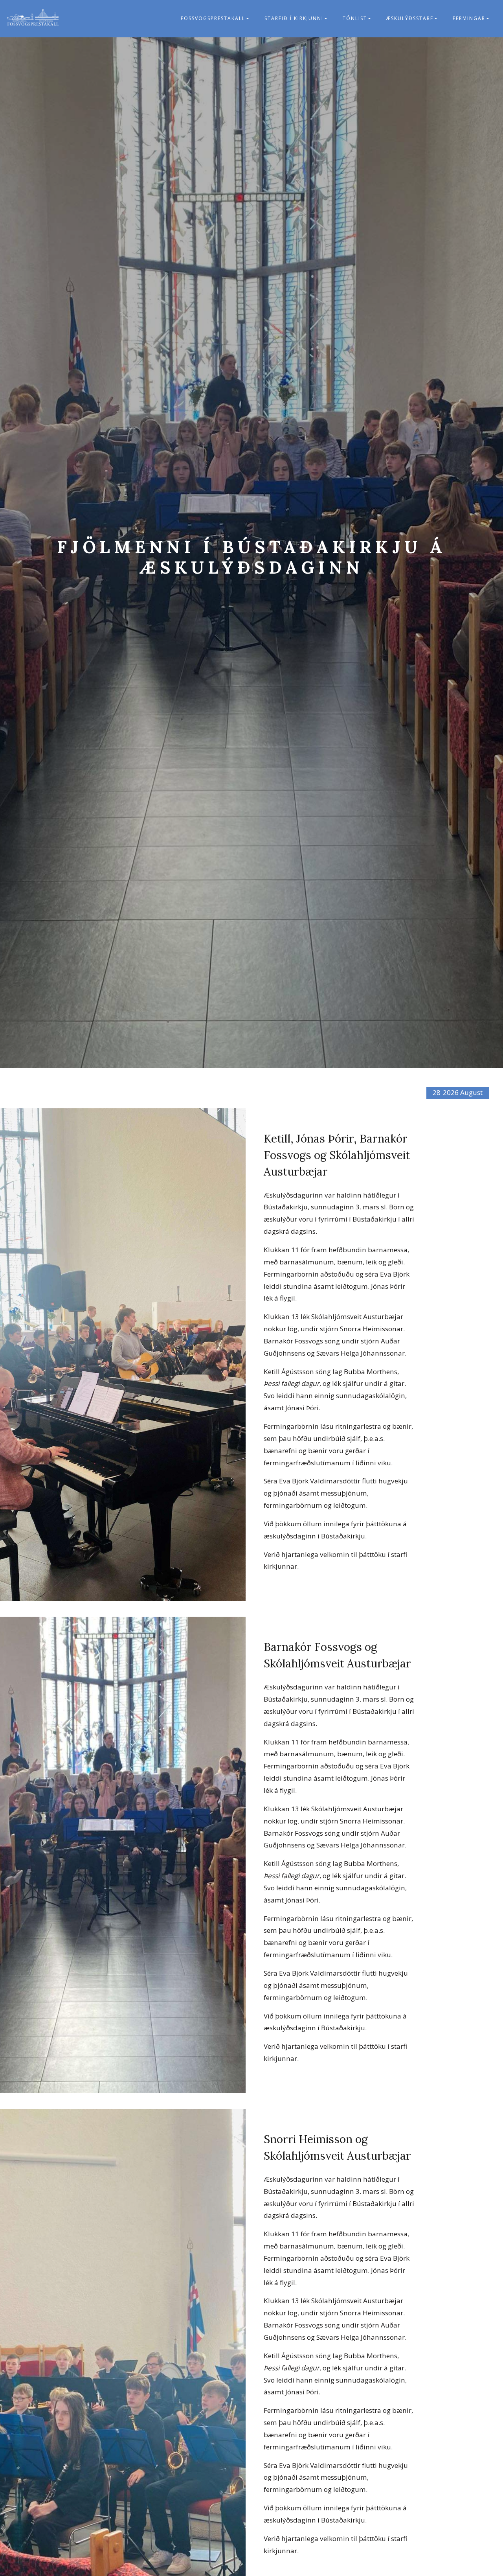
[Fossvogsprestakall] (33, 19)
